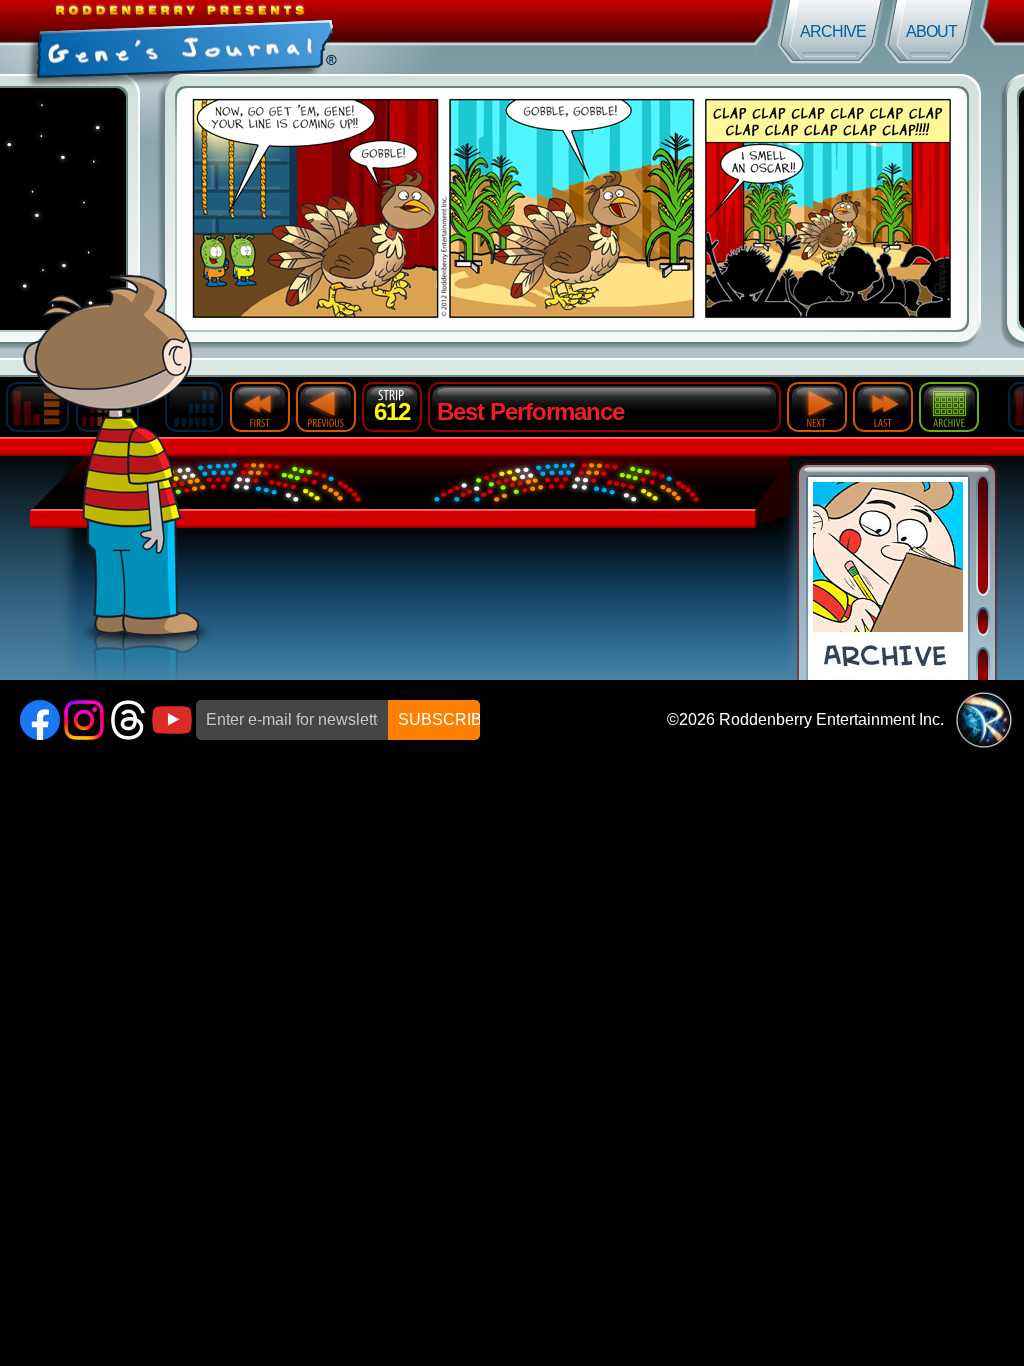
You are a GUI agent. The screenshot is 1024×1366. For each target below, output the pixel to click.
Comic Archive (888, 578)
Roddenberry (984, 720)
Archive (833, 31)
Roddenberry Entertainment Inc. (831, 719)
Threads (128, 720)
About (931, 31)
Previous (326, 407)
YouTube (172, 720)
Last (883, 407)
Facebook (40, 720)
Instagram (84, 720)
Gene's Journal (256, 37)
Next (817, 407)
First (260, 407)
